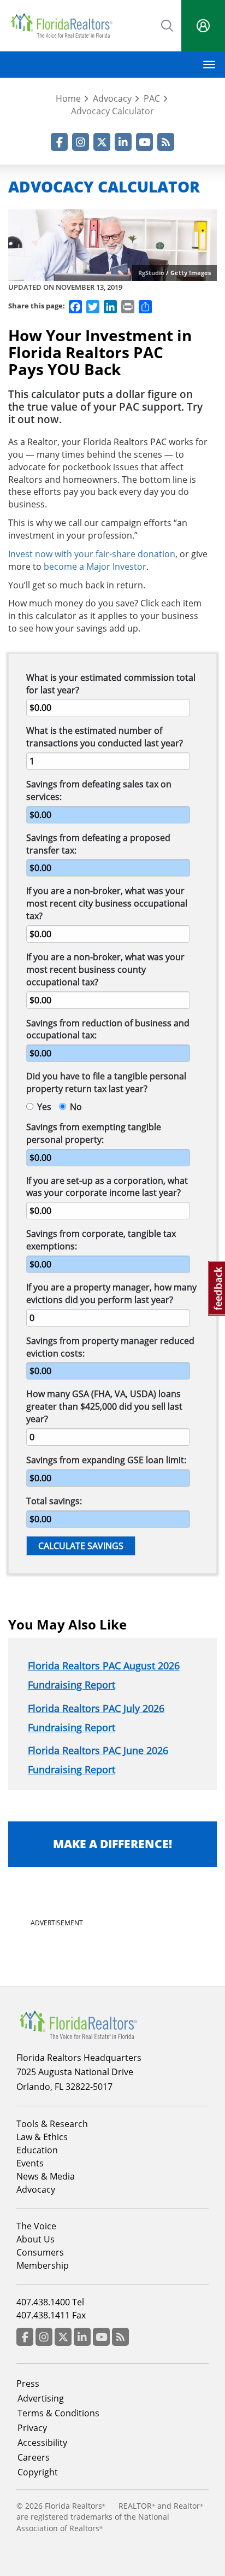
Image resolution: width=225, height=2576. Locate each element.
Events (30, 2163)
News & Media (46, 2176)
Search (168, 25)
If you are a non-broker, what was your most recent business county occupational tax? (105, 969)
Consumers (40, 2252)
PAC (152, 98)
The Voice (36, 2226)
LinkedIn (123, 142)
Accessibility (42, 2443)
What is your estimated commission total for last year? (111, 684)
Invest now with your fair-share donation (92, 554)
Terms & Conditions (58, 2413)
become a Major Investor (95, 566)
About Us (35, 2239)
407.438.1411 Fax (51, 2315)
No (76, 1107)
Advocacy (112, 98)
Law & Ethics (42, 2137)
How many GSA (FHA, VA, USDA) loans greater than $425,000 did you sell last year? (104, 1406)
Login (203, 26)
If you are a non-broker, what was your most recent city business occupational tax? (107, 903)
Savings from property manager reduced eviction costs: (110, 1347)
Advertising (41, 2398)
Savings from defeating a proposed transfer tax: (98, 844)
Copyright (38, 2472)
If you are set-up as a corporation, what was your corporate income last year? (107, 1187)
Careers (34, 2457)
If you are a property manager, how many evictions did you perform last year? (111, 1293)
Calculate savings (81, 1546)
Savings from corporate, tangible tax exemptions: (101, 1240)
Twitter (102, 142)
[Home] (61, 26)
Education (37, 2150)
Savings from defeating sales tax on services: (99, 790)
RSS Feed (166, 142)
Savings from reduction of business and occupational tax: (108, 1029)
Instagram (81, 142)
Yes (44, 1107)
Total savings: (54, 1501)
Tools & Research (52, 2124)
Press (28, 2384)
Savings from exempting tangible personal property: (94, 1133)
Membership (43, 2265)
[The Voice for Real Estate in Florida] (78, 2024)
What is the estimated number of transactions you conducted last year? (105, 737)
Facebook (59, 142)
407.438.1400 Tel (50, 2302)
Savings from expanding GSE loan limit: (106, 1460)
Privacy (32, 2428)
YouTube (144, 142)
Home (68, 98)
